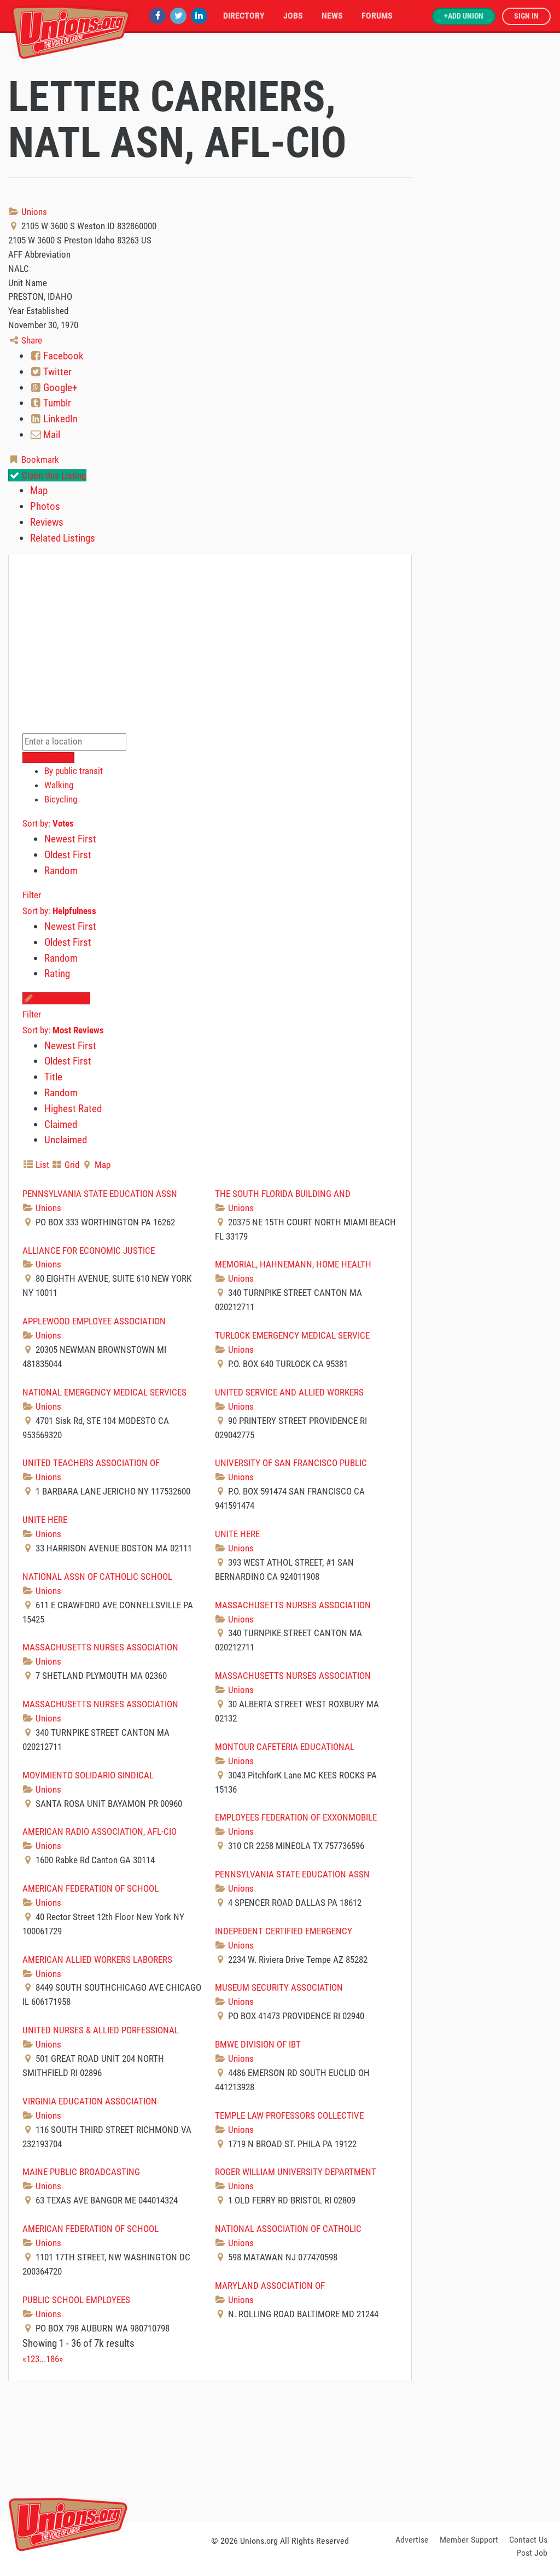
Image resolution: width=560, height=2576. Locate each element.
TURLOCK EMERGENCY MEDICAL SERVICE (292, 1335)
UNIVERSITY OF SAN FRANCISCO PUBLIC (291, 1463)
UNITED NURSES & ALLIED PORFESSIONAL (101, 2030)
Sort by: (48, 823)
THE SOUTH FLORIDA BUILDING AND (283, 1194)
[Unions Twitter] (178, 16)
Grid (71, 1165)
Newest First (70, 839)
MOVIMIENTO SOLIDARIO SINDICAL (88, 1775)
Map (39, 490)
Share (31, 340)
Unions (33, 212)
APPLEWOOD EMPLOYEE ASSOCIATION (94, 1321)
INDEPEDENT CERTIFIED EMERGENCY (284, 1931)
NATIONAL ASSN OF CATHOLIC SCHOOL (97, 1577)
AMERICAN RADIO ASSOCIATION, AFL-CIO (100, 1831)
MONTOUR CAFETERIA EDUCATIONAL (285, 1747)
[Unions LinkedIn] (199, 16)
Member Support (469, 2540)
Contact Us (528, 2540)
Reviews (47, 522)
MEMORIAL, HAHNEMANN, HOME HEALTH (293, 1264)
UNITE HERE (45, 1520)
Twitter (56, 372)
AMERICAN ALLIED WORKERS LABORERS (97, 1959)
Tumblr (56, 403)
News (332, 16)
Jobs (293, 16)
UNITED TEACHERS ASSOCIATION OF (91, 1463)
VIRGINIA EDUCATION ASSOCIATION (90, 2101)
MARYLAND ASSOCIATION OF (270, 2286)
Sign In (526, 16)
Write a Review (62, 998)
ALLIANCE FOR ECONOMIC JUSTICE (89, 1251)
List (41, 1165)
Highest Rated (73, 1109)
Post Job (532, 2553)
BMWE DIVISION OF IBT (258, 2044)
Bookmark (39, 460)
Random (61, 871)
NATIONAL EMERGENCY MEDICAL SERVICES (104, 1392)
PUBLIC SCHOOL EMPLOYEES (76, 2300)
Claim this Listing (53, 475)
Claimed (61, 1124)
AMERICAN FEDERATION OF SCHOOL (91, 1888)
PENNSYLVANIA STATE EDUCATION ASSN (100, 1194)
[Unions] (71, 31)
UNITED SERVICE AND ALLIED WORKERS (289, 1392)
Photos (45, 506)
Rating (57, 973)
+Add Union (464, 16)
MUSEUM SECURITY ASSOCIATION (279, 1987)
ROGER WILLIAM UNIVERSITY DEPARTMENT (296, 2172)
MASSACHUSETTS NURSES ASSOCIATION (293, 1605)
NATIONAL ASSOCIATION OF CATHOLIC (288, 2229)
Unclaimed (66, 1140)
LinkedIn (59, 419)
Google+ (59, 388)
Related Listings (63, 538)
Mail (51, 435)
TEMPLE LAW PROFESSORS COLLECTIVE (289, 2115)
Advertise (412, 2540)
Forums (377, 16)
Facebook (62, 356)
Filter (32, 895)
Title (53, 1077)
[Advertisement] (280, 2450)
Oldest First (68, 855)
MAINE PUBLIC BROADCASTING (81, 2172)
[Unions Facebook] (157, 16)
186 (52, 2359)
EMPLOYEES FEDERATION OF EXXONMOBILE (296, 1817)
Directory (244, 16)
